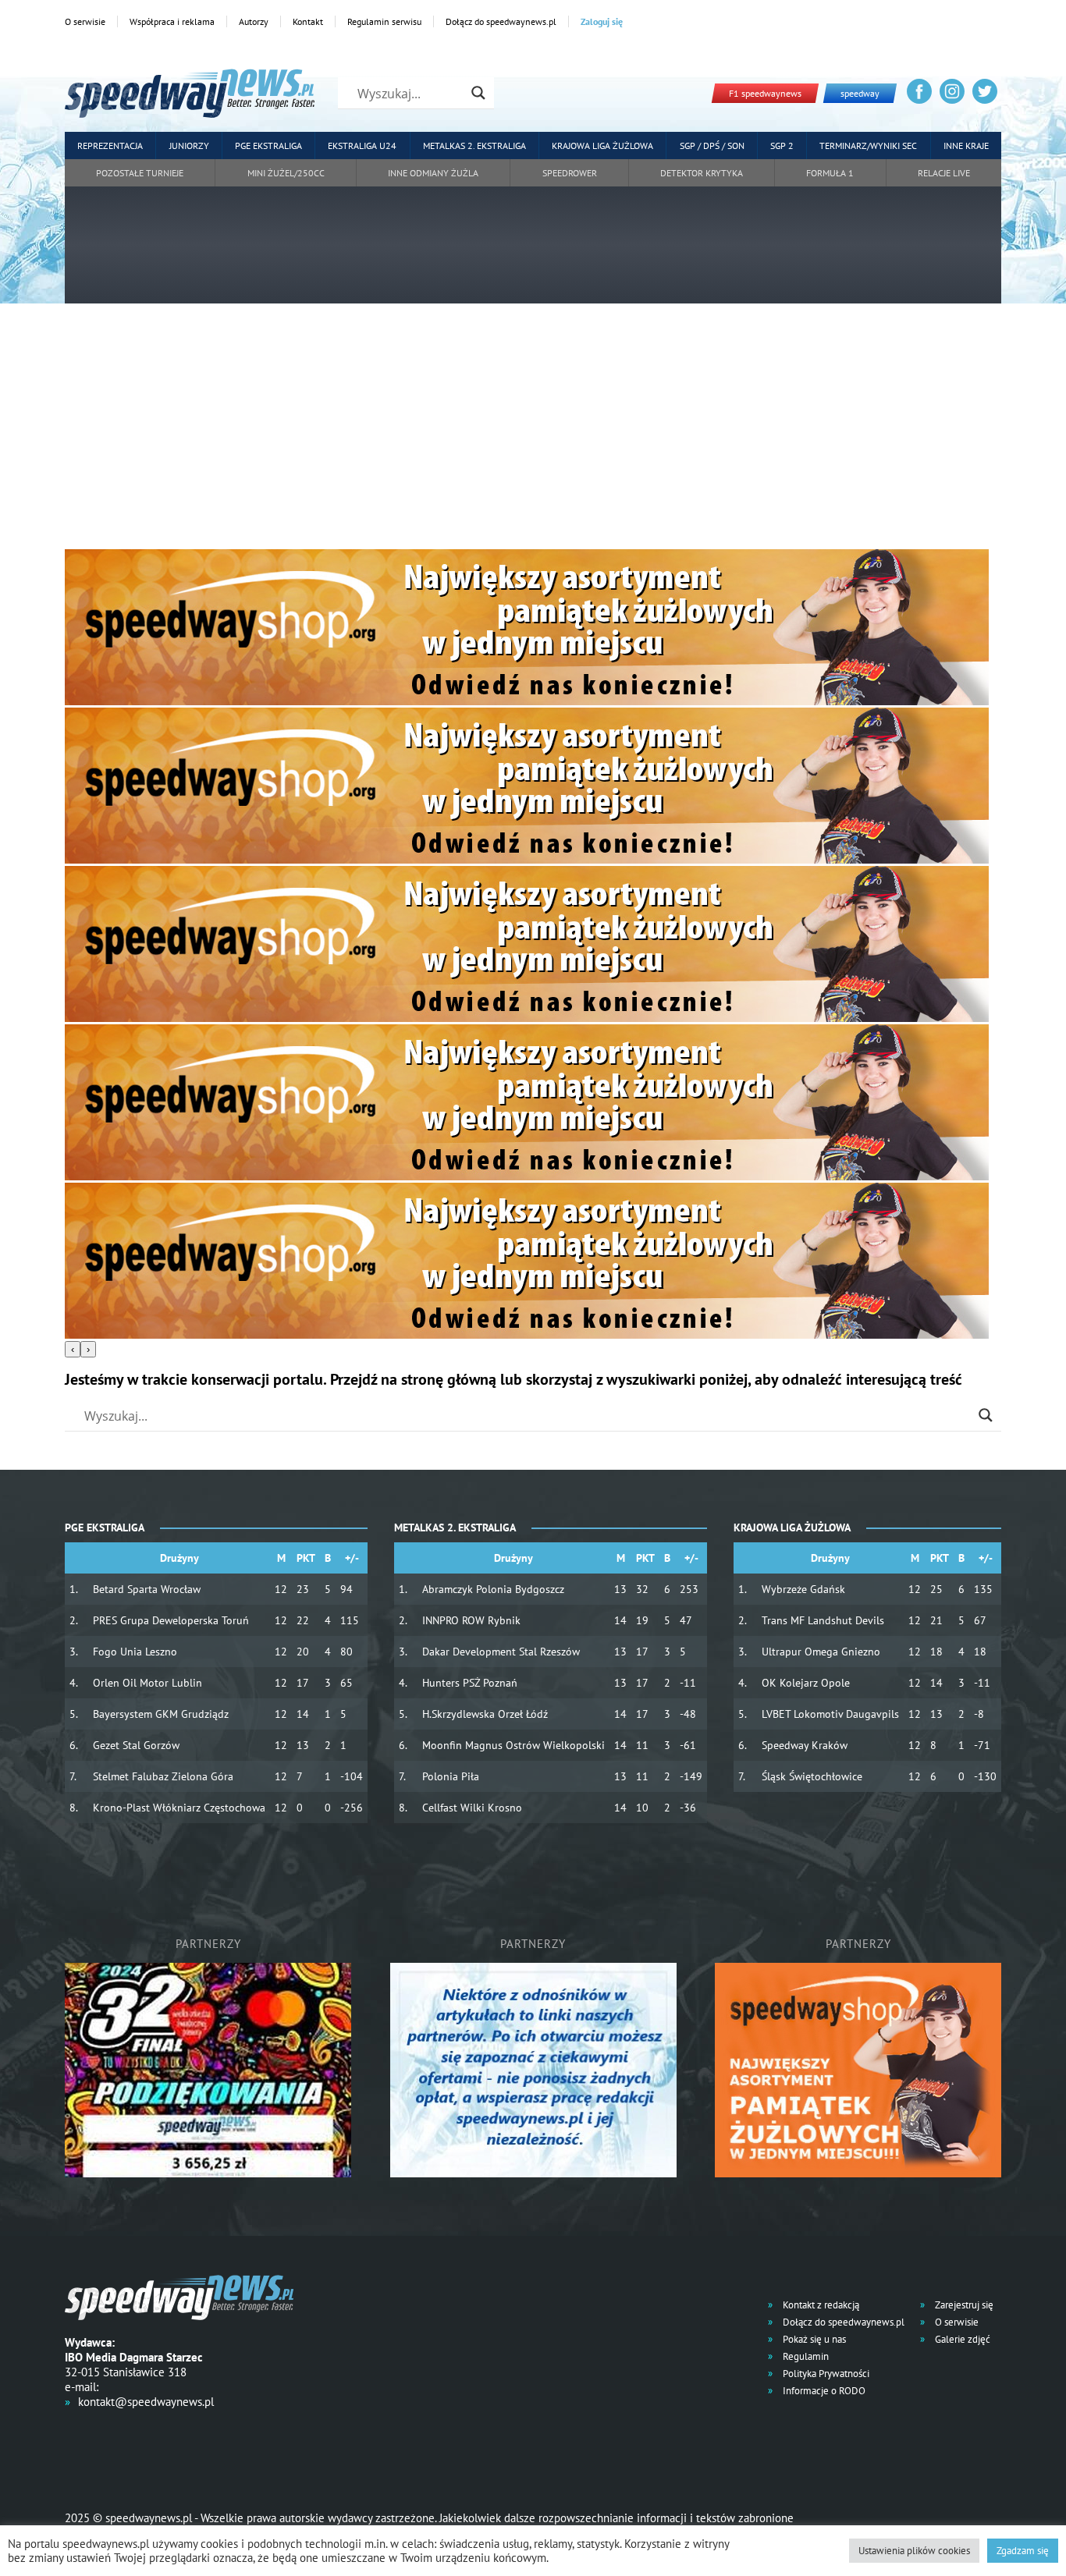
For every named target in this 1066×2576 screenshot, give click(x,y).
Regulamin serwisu (384, 21)
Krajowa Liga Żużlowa (602, 145)
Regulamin (805, 2356)
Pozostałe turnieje (140, 173)
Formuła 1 (830, 173)
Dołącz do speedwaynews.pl (501, 21)
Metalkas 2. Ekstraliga (474, 145)
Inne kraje (966, 145)
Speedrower (570, 173)
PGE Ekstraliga (268, 145)
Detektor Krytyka (702, 173)
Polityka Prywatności (825, 2374)
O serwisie (85, 21)
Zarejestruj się (963, 2305)
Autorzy (254, 21)
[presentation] (73, 1349)
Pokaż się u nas (813, 2339)
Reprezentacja (110, 145)
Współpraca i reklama (172, 21)
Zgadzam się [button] (1023, 2551)
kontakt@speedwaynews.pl (146, 2402)
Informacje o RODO (823, 2391)
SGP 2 (782, 145)
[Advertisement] (533, 432)
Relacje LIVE (944, 173)
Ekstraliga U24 (362, 145)
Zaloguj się (602, 21)
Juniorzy (189, 145)
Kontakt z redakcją (820, 2305)
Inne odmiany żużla (433, 173)
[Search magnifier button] (478, 93)
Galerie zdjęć (961, 2339)
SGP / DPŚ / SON (712, 145)
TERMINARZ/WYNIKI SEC (868, 145)
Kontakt (308, 21)
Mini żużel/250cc (286, 173)
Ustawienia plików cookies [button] (914, 2551)
